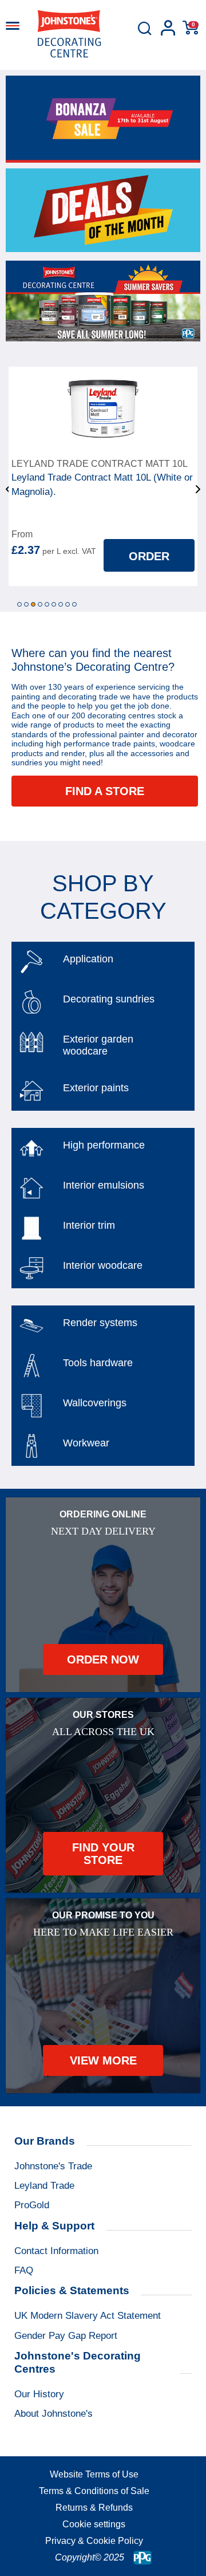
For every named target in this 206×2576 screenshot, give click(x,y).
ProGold (32, 2205)
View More (103, 2060)
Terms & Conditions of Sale (94, 2491)
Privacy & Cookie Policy (94, 2541)
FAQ (24, 2270)
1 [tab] (19, 604)
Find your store (103, 1854)
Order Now (103, 1659)
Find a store (105, 791)
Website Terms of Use (94, 2474)
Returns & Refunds (94, 2508)
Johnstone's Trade (53, 2166)
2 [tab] (26, 604)
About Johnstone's (54, 2414)
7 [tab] (61, 604)
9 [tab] (74, 604)
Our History (39, 2394)
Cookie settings (94, 2524)
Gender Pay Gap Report (66, 2336)
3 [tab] (33, 604)
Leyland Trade (44, 2186)
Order (149, 556)
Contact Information (56, 2251)
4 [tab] (40, 604)
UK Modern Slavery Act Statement (88, 2316)
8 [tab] (68, 604)
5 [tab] (47, 604)
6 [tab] (54, 604)
